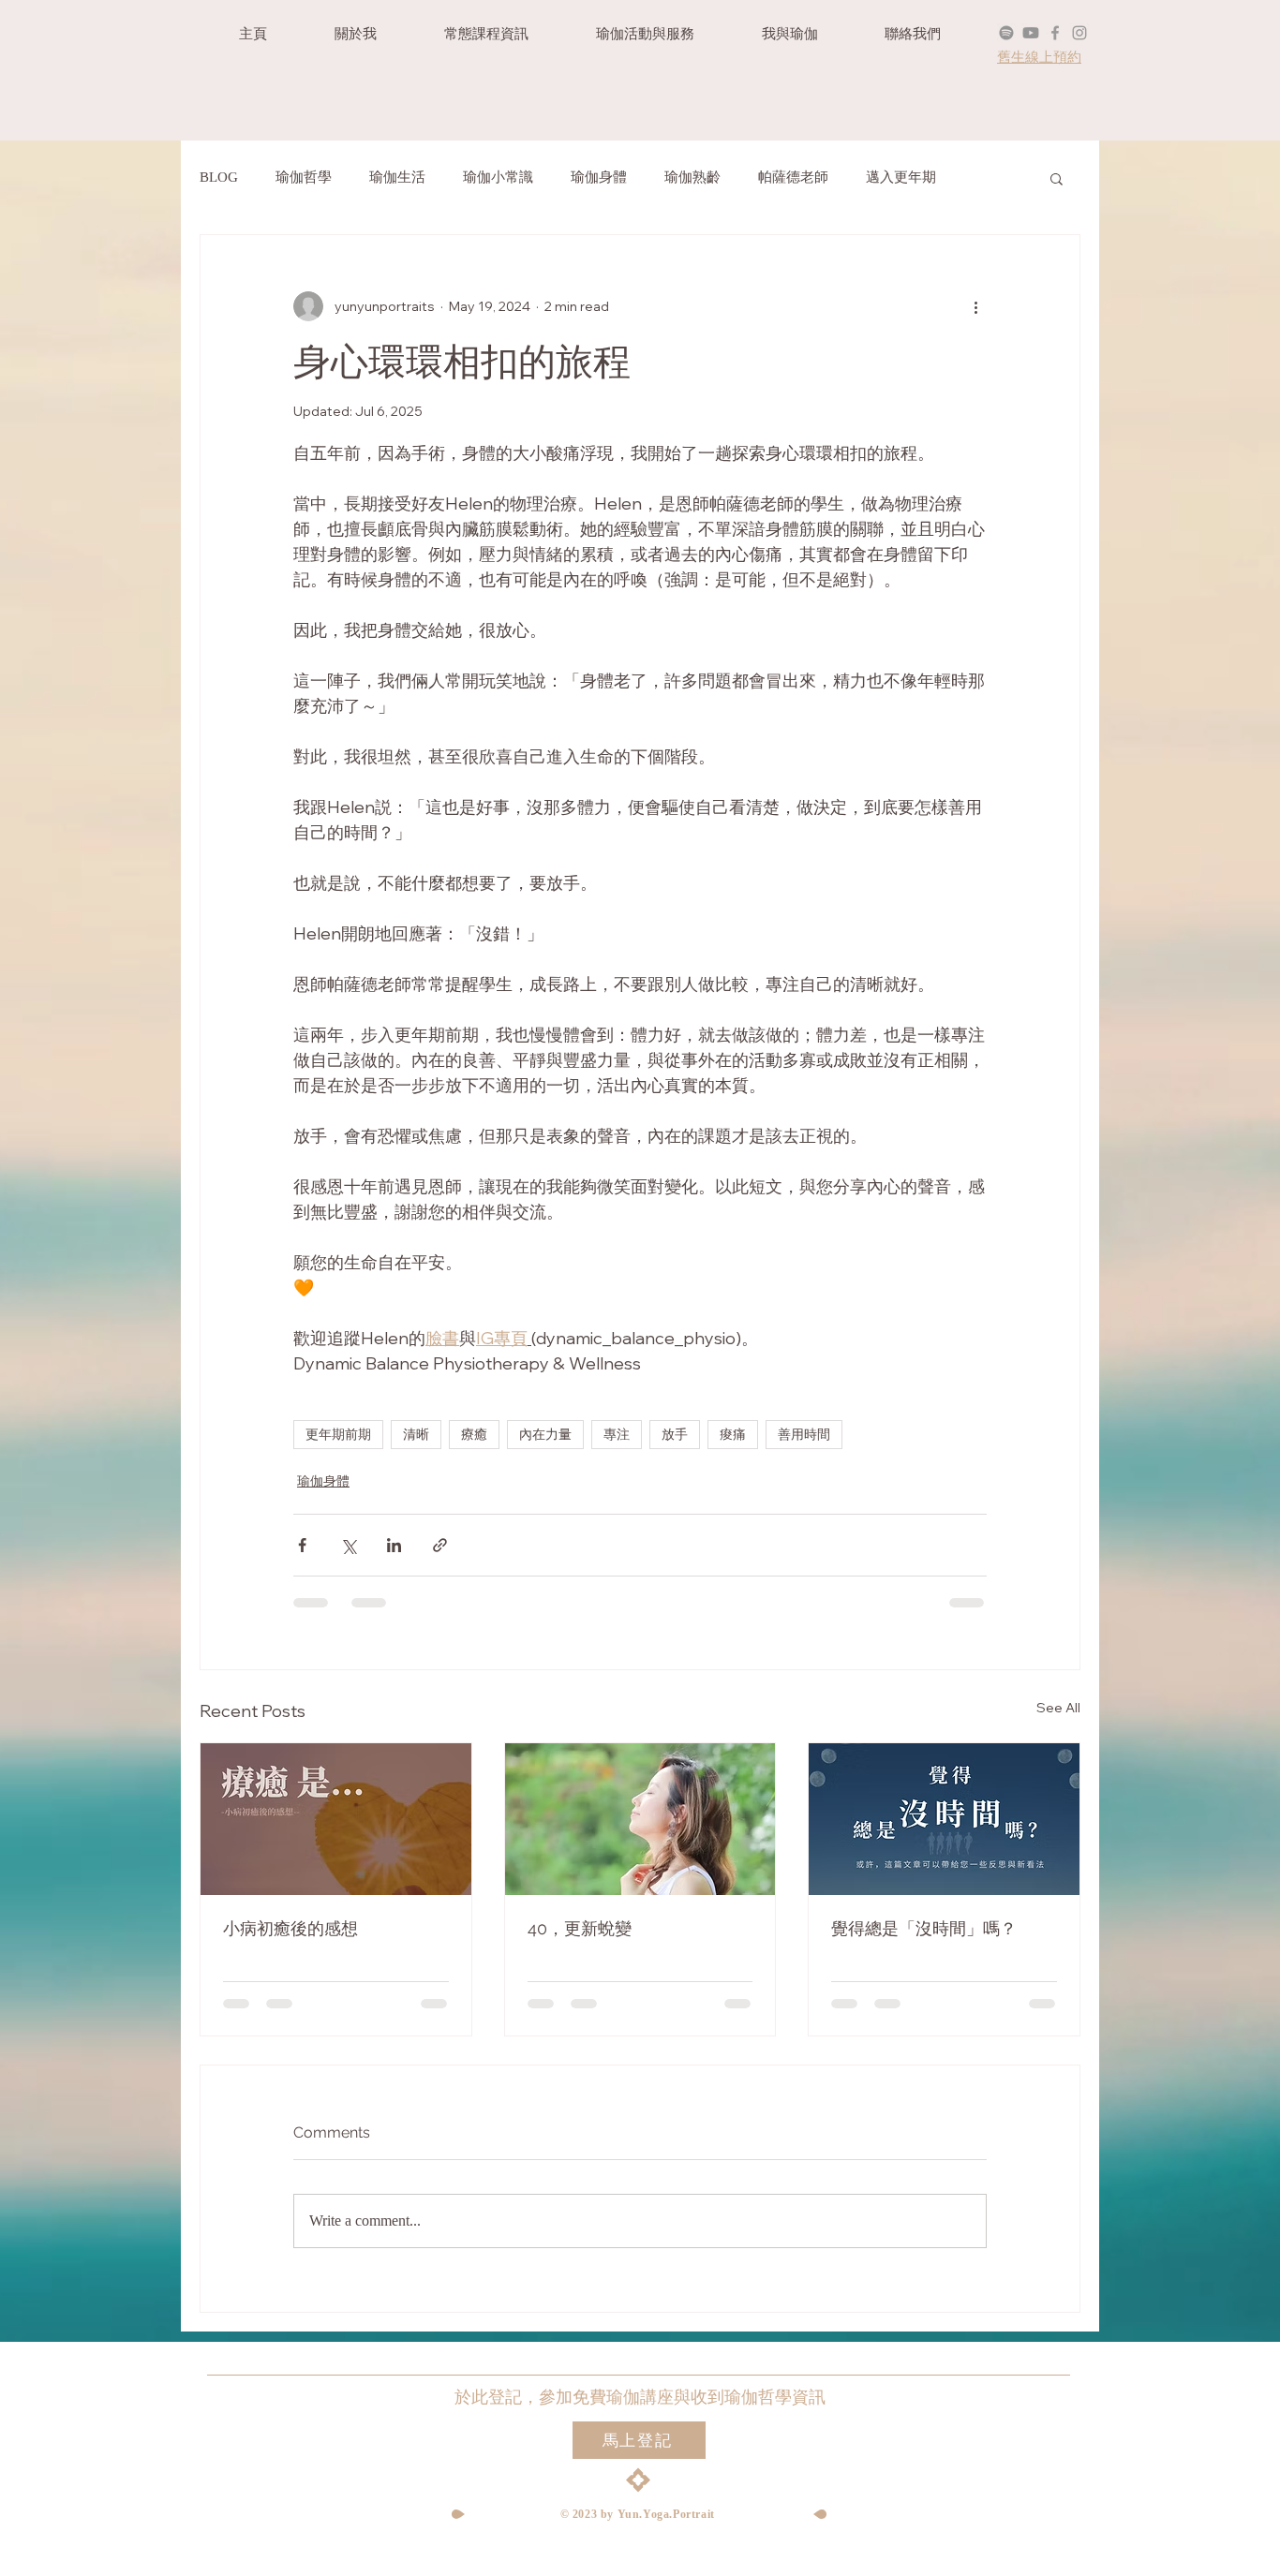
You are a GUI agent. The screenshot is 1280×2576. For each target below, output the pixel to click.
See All (1058, 1708)
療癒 (474, 1435)
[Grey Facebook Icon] (1055, 33)
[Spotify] (1006, 33)
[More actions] (975, 306)
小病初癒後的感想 (290, 1928)
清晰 (416, 1435)
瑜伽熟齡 (692, 177)
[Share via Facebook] (302, 1545)
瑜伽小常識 (498, 177)
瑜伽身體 (599, 177)
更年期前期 (338, 1435)
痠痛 (733, 1435)
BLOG (219, 177)
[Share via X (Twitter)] (348, 1545)
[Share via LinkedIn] (394, 1545)
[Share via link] (440, 1545)
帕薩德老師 (793, 177)
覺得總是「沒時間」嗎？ (924, 1928)
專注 (617, 1435)
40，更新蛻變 (580, 1928)
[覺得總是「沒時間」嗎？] (944, 1819)
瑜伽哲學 (304, 177)
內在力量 (545, 1435)
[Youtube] (1031, 33)
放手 (675, 1435)
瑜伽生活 (397, 177)
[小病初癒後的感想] (336, 1819)
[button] (1057, 178)
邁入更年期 (901, 177)
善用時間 (804, 1435)
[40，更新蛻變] (640, 1819)
